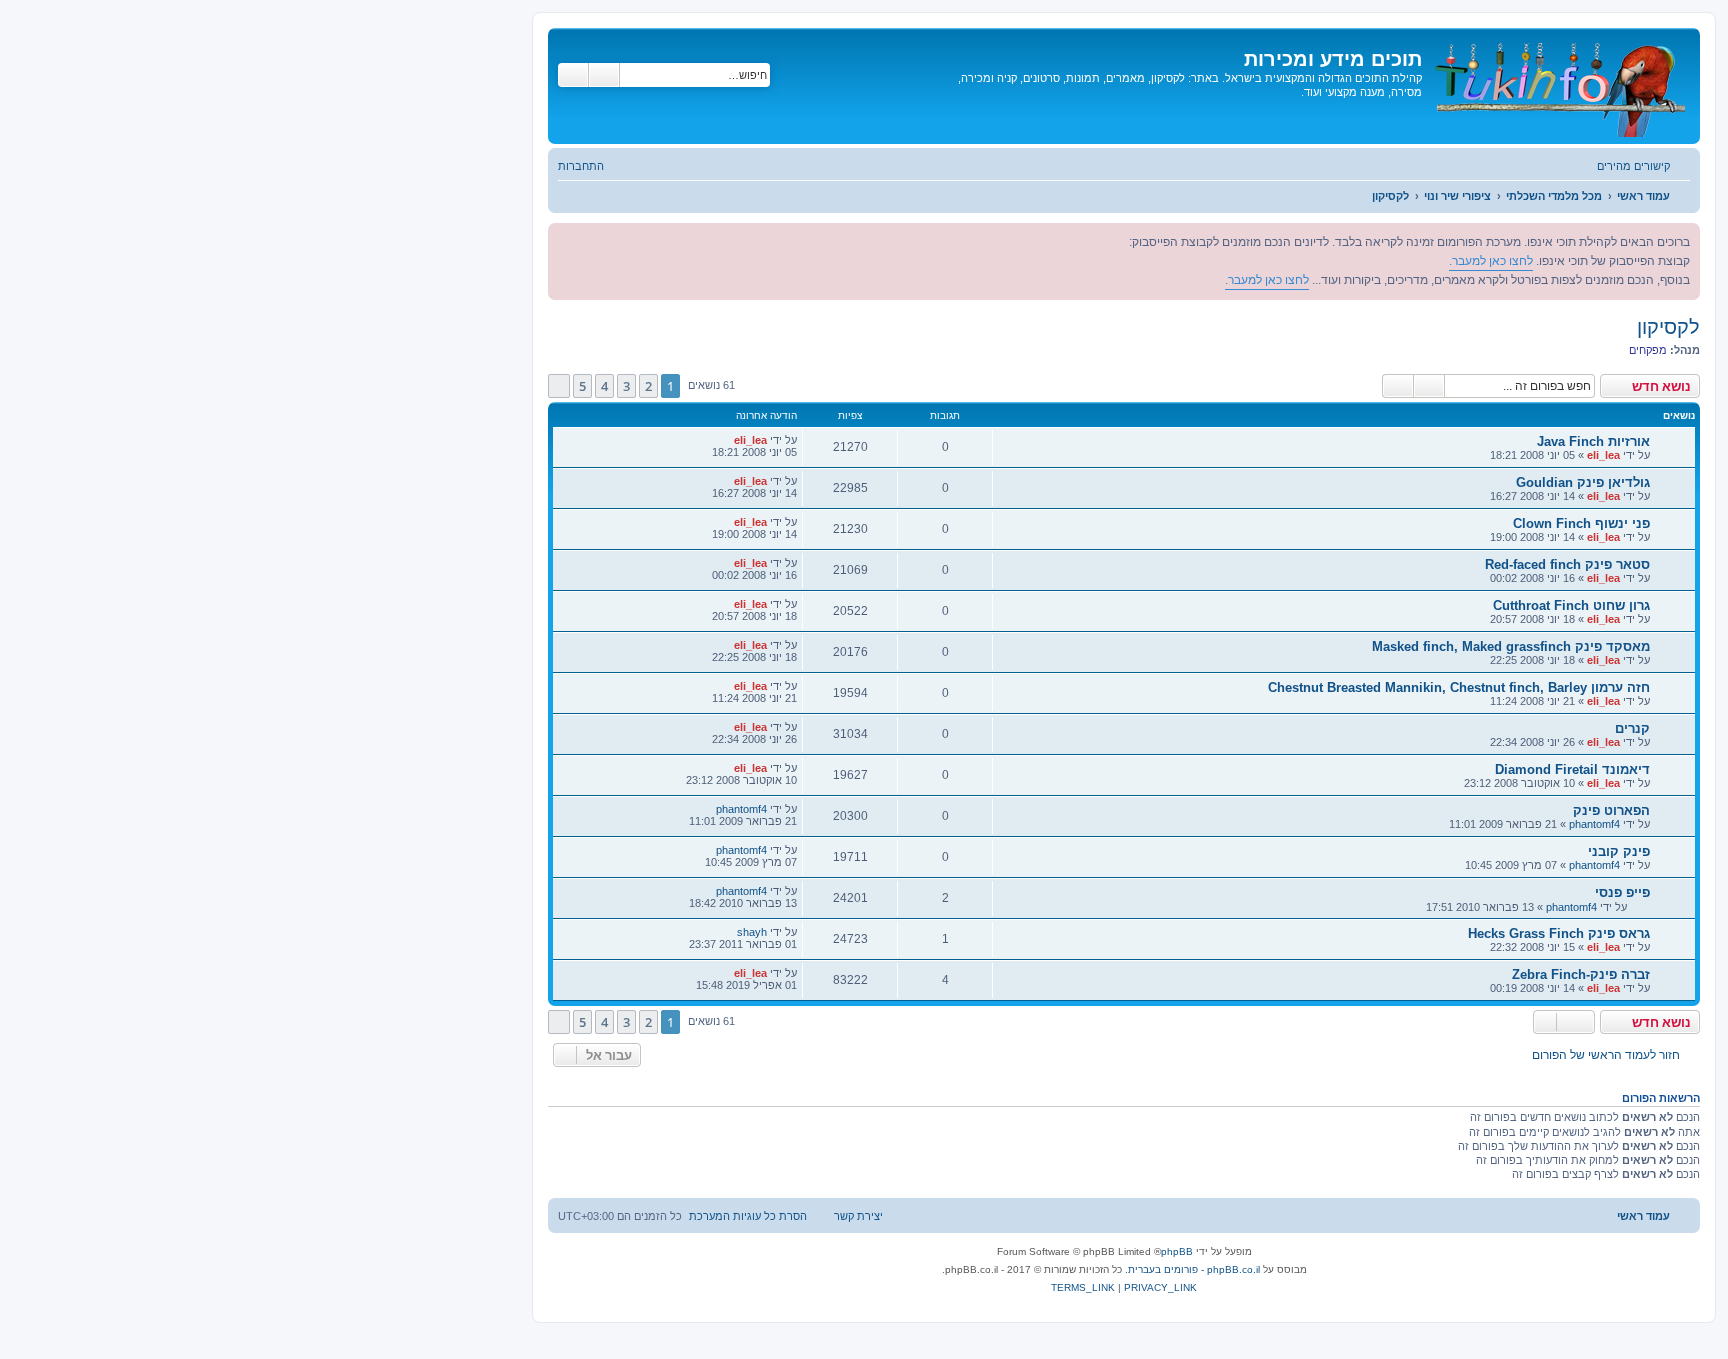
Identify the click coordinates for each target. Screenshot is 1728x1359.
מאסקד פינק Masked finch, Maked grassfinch (1511, 646)
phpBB (1177, 1251)
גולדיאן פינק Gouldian (1583, 482)
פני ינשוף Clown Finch (1581, 523)
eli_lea (1603, 455)
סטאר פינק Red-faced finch (1567, 564)
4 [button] (604, 386)
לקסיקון (1668, 327)
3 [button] (626, 386)
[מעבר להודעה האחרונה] (723, 440)
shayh (752, 932)
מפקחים (1648, 350)
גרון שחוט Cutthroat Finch (1571, 605)
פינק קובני (1619, 851)
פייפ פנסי (1622, 892)
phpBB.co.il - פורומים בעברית (1194, 1269)
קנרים (1632, 728)
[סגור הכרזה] (564, 239)
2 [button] (648, 386)
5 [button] (582, 386)
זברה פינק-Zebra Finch (1581, 974)
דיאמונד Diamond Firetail (1572, 769)
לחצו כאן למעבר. (1491, 261)
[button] (559, 386)
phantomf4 (1594, 824)
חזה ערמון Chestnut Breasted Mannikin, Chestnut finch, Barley (1459, 687)
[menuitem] (591, 166)
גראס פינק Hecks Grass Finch (1559, 933)
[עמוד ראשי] (1558, 86)
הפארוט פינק (1611, 810)
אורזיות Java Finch (1593, 441)
